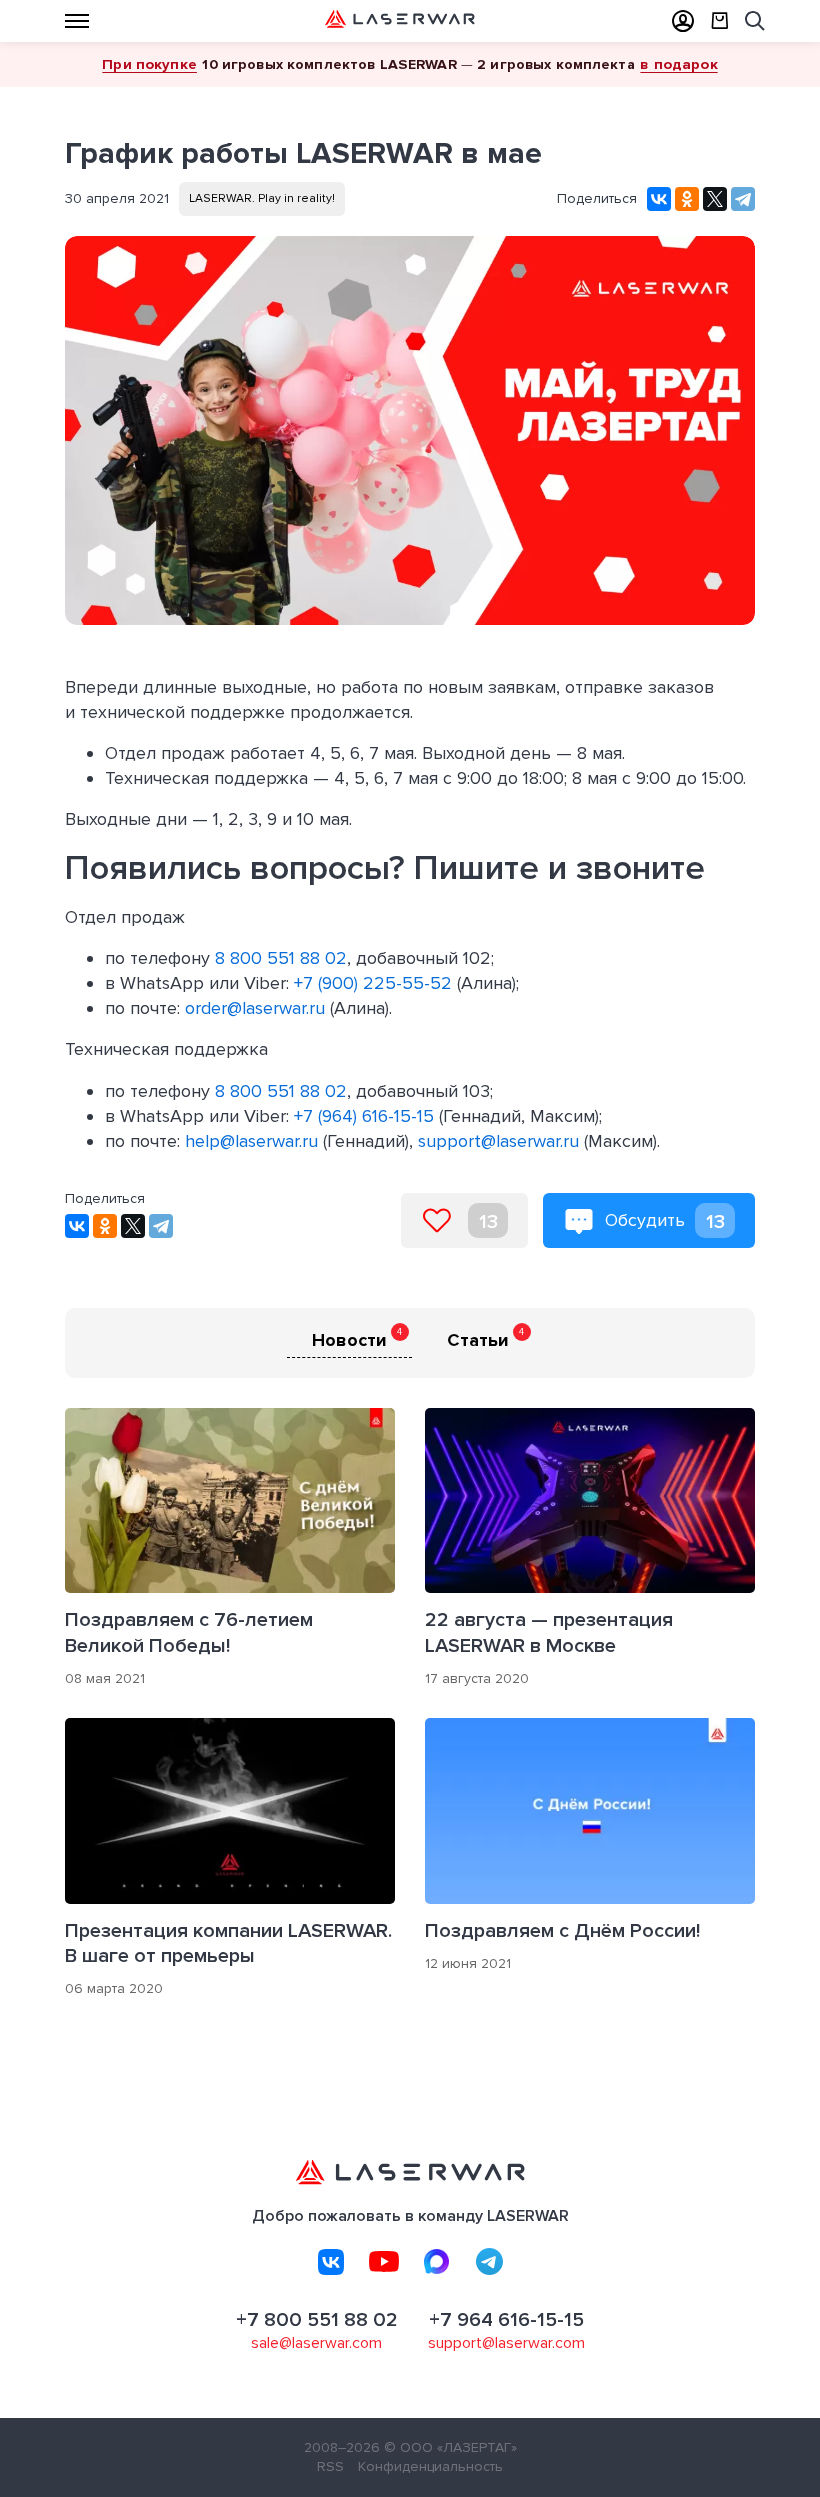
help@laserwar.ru (251, 1141)
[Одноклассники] (687, 199)
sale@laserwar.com (316, 2343)
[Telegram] (743, 199)
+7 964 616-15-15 (506, 2320)
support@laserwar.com (506, 2343)
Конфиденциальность (430, 2466)
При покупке (149, 64)
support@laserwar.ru (498, 1141)
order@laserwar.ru (255, 1008)
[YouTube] (384, 2262)
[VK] (331, 2262)
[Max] (437, 2262)
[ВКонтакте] (659, 199)
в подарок (678, 64)
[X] (715, 199)
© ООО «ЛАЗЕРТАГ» (450, 2447)
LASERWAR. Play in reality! (262, 198)
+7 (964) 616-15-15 (364, 1116)
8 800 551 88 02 (281, 958)
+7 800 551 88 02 (317, 2320)
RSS (330, 2466)
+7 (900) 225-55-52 (373, 983)
